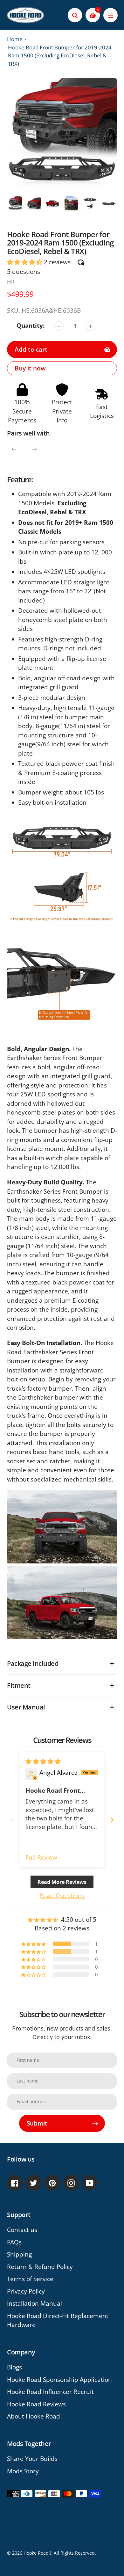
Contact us (22, 2230)
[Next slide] (112, 1820)
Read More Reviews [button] (62, 1882)
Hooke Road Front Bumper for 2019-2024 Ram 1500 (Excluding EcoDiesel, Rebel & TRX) (60, 55)
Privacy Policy (26, 2291)
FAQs (14, 2242)
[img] (43, 1761)
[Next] (34, 449)
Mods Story (23, 2471)
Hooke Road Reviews (36, 2404)
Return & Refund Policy (40, 2267)
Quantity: (31, 326)
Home (15, 39)
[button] (25, 262)
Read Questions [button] (62, 1896)
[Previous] (14, 449)
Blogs (14, 2367)
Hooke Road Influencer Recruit (50, 2392)
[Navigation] (110, 15)
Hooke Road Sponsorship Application (59, 2380)
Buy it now (30, 368)
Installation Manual (34, 2303)
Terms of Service (30, 2279)
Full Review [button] (41, 1857)
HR (11, 282)
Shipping (19, 2254)
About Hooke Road (34, 2416)
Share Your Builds (32, 2459)
